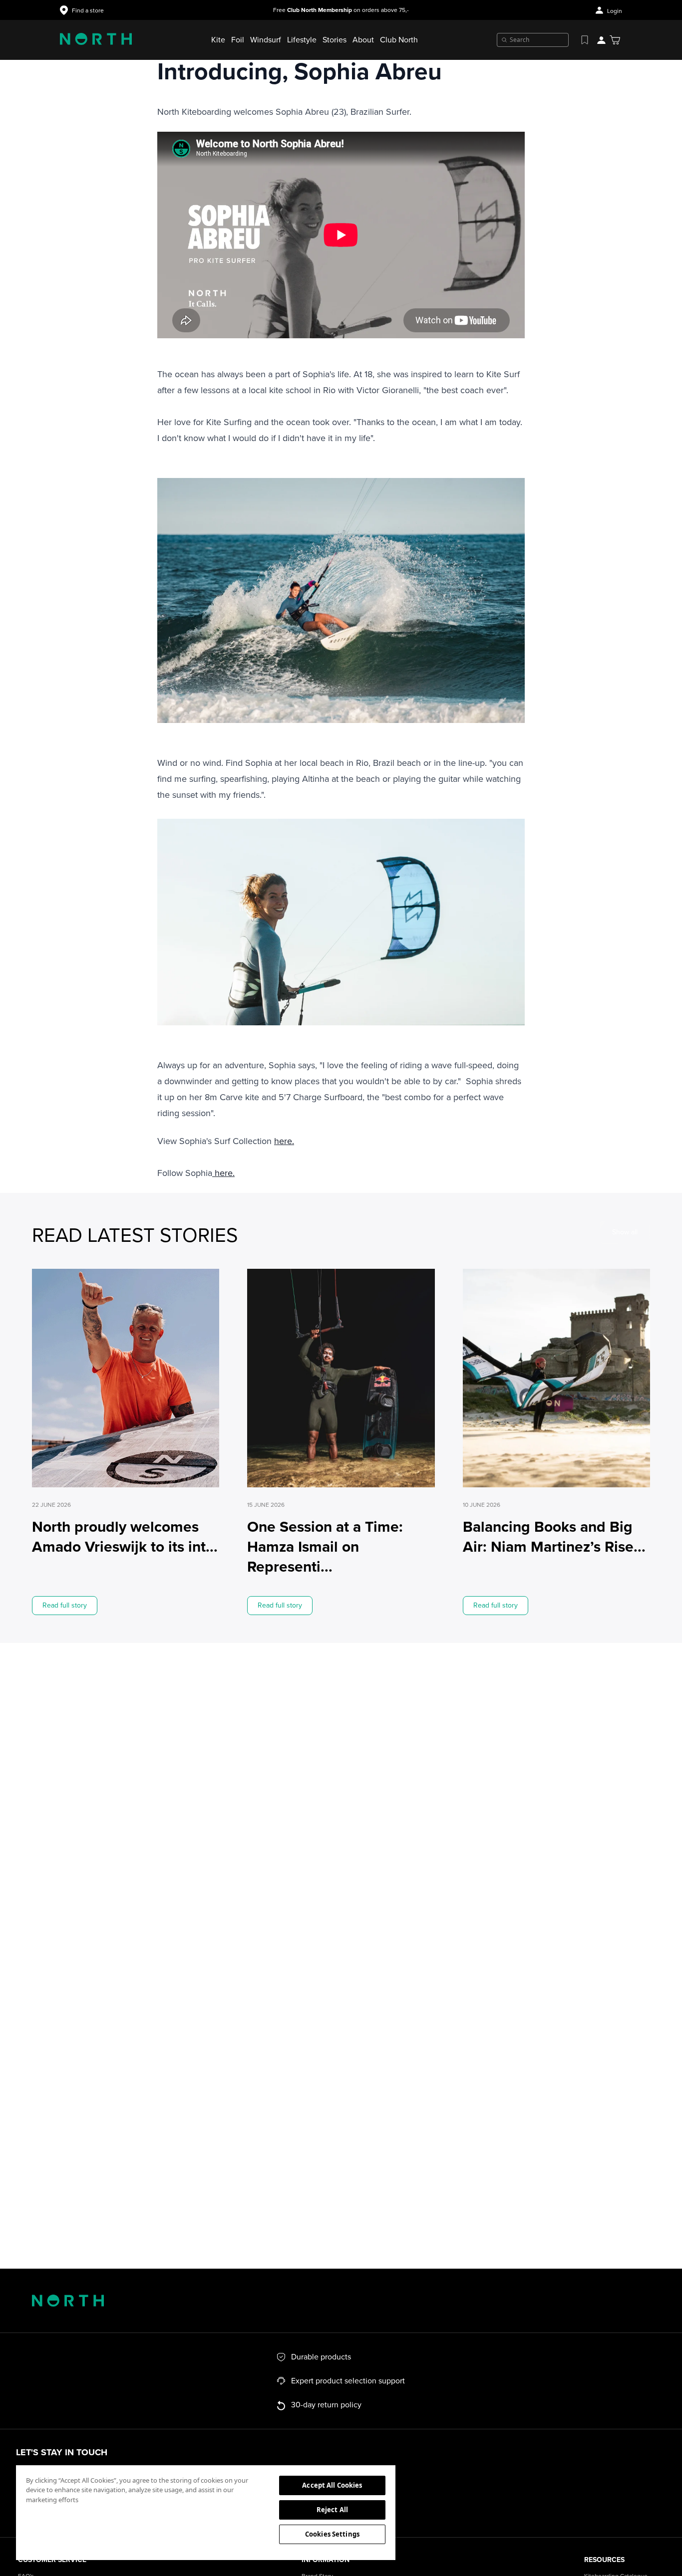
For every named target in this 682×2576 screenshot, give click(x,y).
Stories (335, 40)
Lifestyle (302, 40)
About (363, 40)
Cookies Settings (332, 2534)
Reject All (332, 2510)
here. (284, 1141)
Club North (399, 40)
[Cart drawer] (615, 40)
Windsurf (266, 40)
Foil (238, 40)
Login (615, 11)
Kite (218, 40)
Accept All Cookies (332, 2485)
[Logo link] (96, 40)
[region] (206, 2512)
